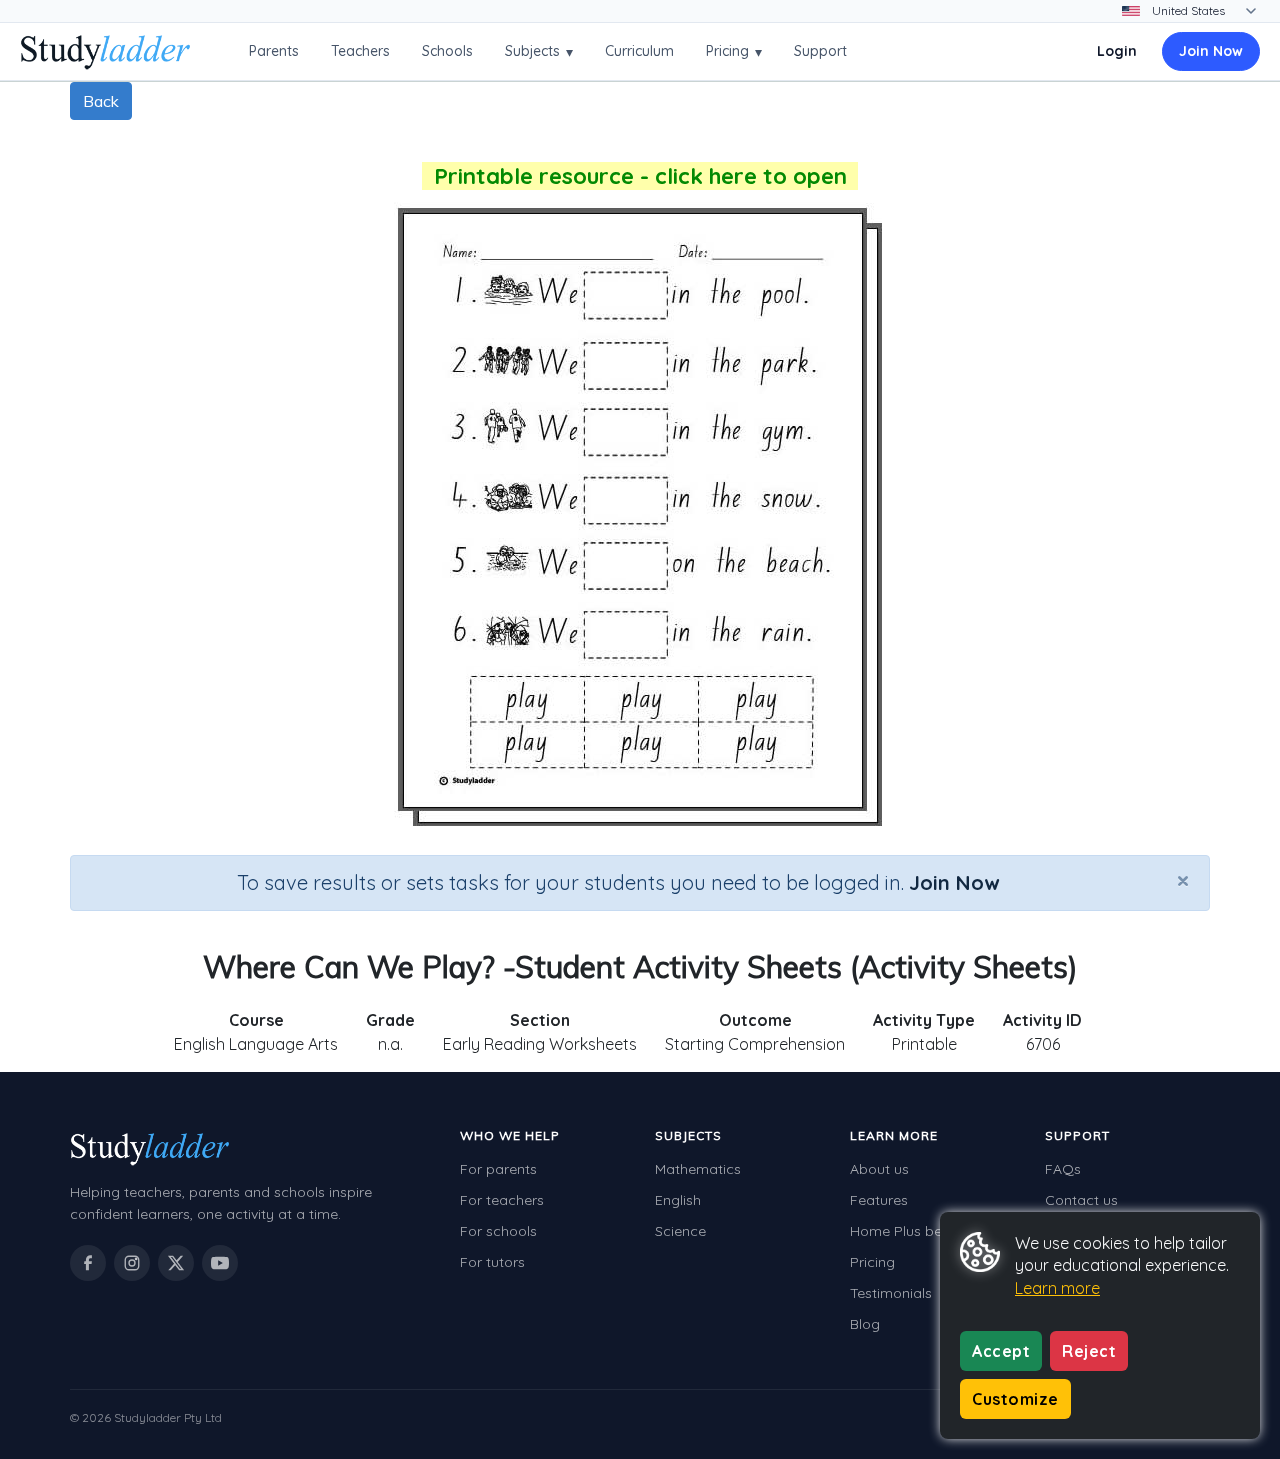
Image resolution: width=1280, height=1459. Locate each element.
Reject (1089, 1351)
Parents (274, 51)
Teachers (360, 51)
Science (680, 1231)
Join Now (1211, 51)
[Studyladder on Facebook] (88, 1263)
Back (101, 101)
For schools (498, 1231)
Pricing (734, 51)
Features (879, 1200)
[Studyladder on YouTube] (220, 1263)
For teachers (502, 1200)
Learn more (1057, 1288)
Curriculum (639, 51)
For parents (498, 1169)
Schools (447, 51)
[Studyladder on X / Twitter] (176, 1263)
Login (1117, 51)
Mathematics (698, 1169)
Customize (1015, 1399)
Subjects (539, 51)
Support (820, 51)
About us (879, 1169)
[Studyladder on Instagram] (132, 1263)
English (678, 1200)
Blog (865, 1324)
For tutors (492, 1262)
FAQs (1063, 1169)
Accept (1001, 1351)
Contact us (1081, 1200)
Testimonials (891, 1293)
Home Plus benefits (914, 1231)
